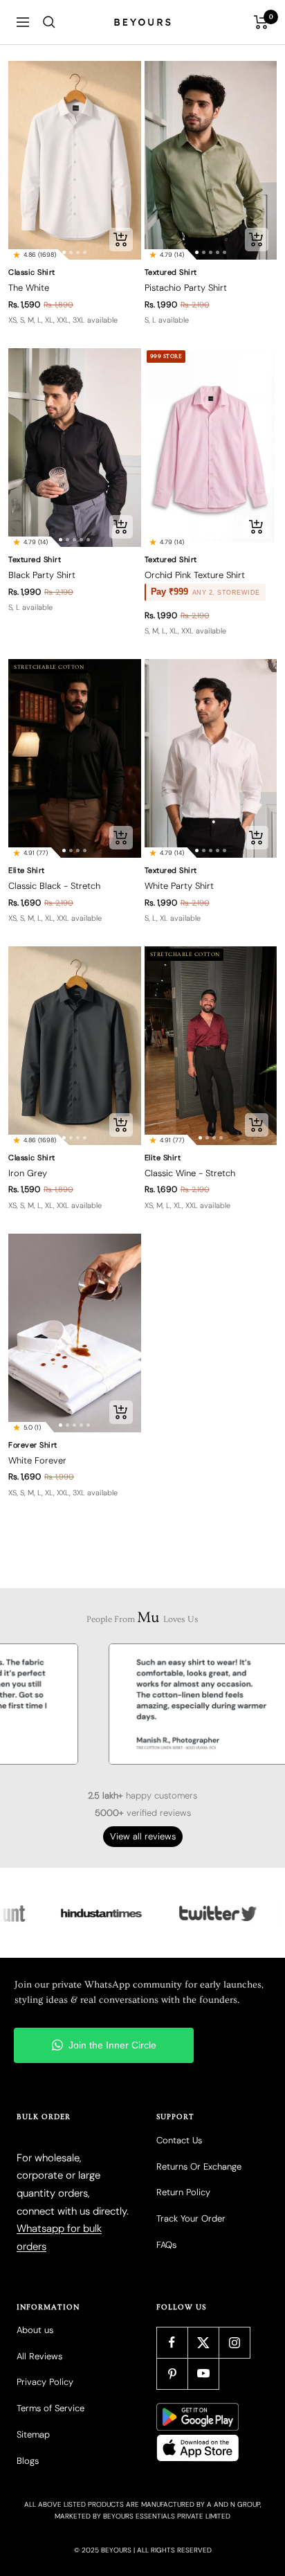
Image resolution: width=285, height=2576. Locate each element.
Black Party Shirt (42, 575)
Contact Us (179, 2140)
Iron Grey (28, 1173)
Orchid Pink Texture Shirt (195, 575)
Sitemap (33, 2434)
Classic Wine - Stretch (190, 1173)
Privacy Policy (45, 2382)
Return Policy (183, 2192)
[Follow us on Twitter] (203, 2342)
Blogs (28, 2461)
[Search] (49, 22)
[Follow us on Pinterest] (172, 2374)
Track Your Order (191, 2218)
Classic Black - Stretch (54, 886)
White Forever (37, 1460)
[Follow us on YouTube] (203, 2374)
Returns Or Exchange (199, 2167)
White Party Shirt (179, 886)
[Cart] (261, 22)
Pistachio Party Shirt (186, 288)
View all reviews (143, 1836)
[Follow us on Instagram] (234, 2342)
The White (29, 288)
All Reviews (39, 2356)
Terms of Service (50, 2408)
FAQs (166, 2245)
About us (35, 2330)
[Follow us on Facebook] (172, 2342)
